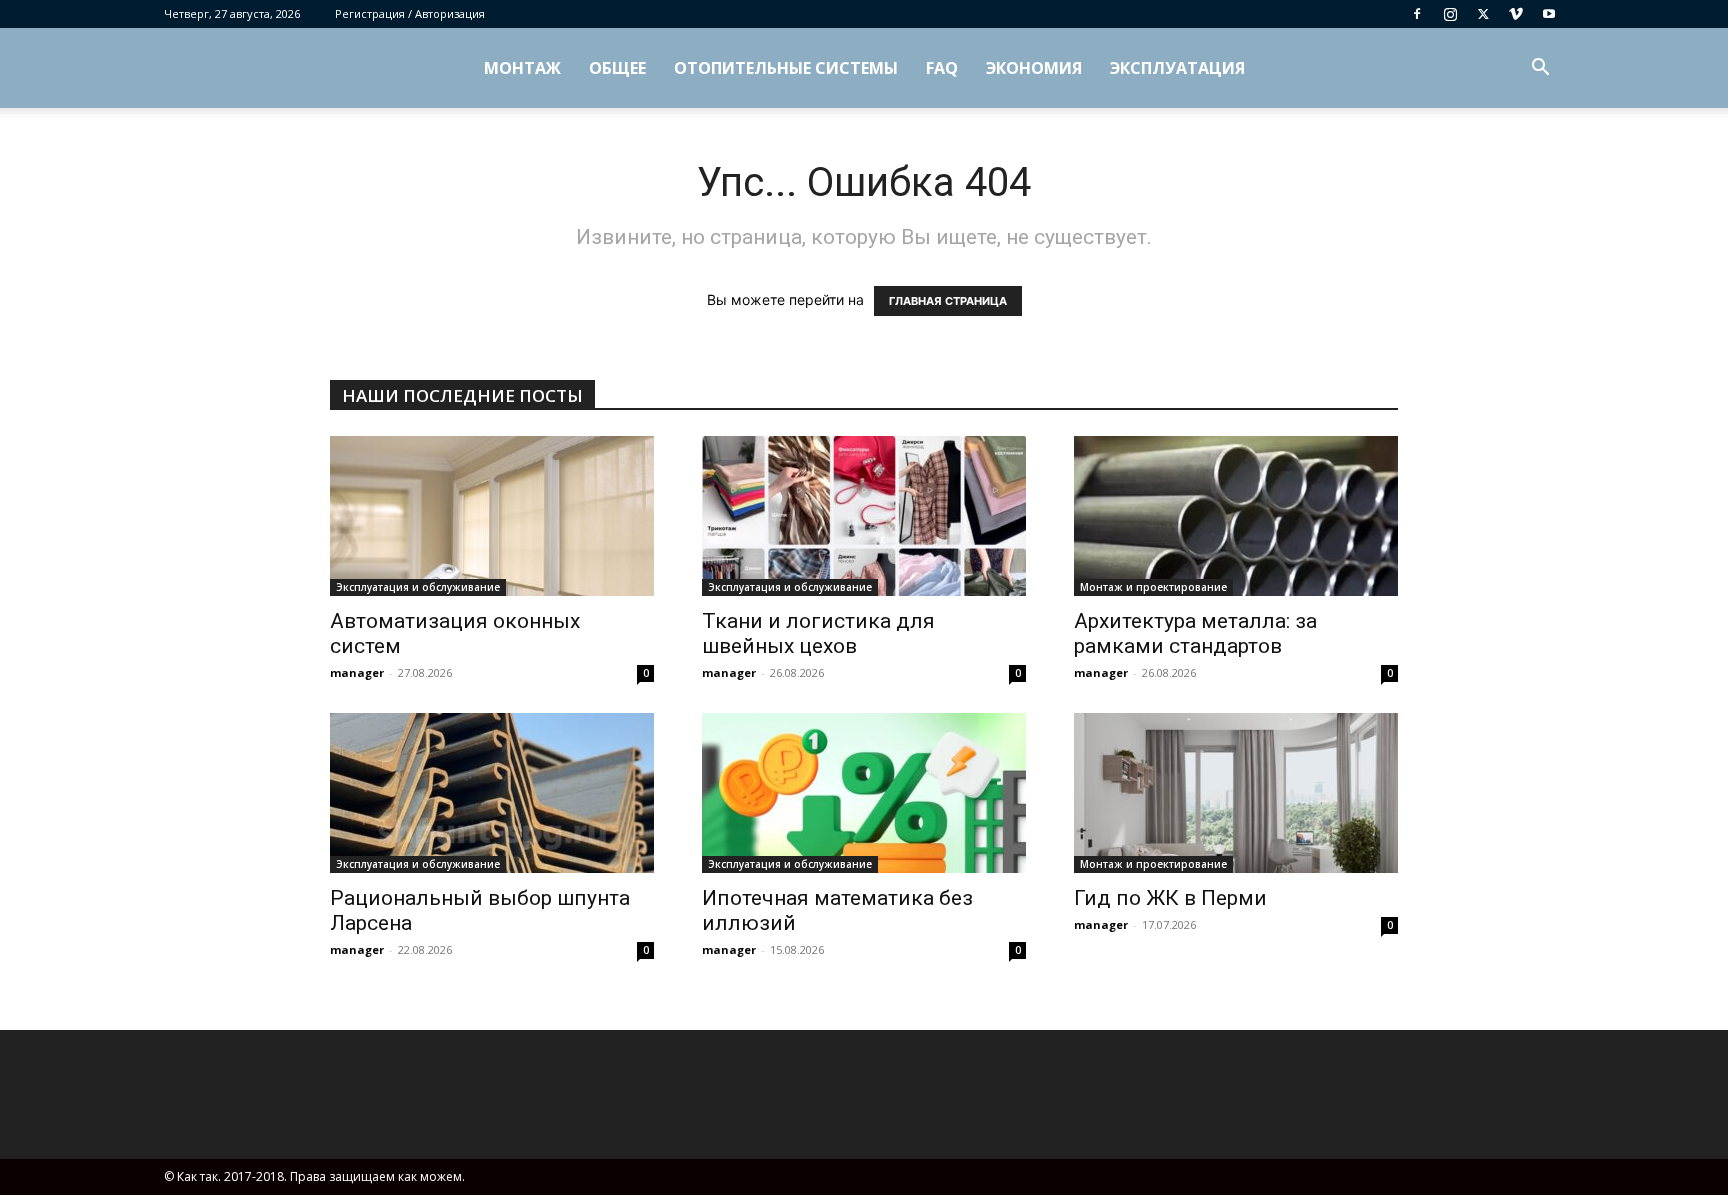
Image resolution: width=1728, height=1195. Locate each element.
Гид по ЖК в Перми (1170, 898)
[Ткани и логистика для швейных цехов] (864, 516)
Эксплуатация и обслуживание (418, 587)
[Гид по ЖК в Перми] (1236, 793)
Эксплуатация (1177, 68)
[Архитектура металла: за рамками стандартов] (1236, 516)
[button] (1540, 69)
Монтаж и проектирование (1153, 587)
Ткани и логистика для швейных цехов (818, 633)
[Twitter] (1483, 14)
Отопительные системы (786, 68)
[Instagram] (1450, 14)
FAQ (942, 68)
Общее (617, 68)
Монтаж (522, 68)
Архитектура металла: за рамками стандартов (1195, 633)
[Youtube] (1549, 14)
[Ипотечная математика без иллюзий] (864, 793)
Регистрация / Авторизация (410, 13)
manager (357, 672)
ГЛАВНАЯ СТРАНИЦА (948, 301)
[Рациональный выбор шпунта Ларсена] (492, 793)
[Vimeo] (1516, 14)
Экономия (1034, 68)
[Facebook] (1417, 14)
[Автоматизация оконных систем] (492, 516)
